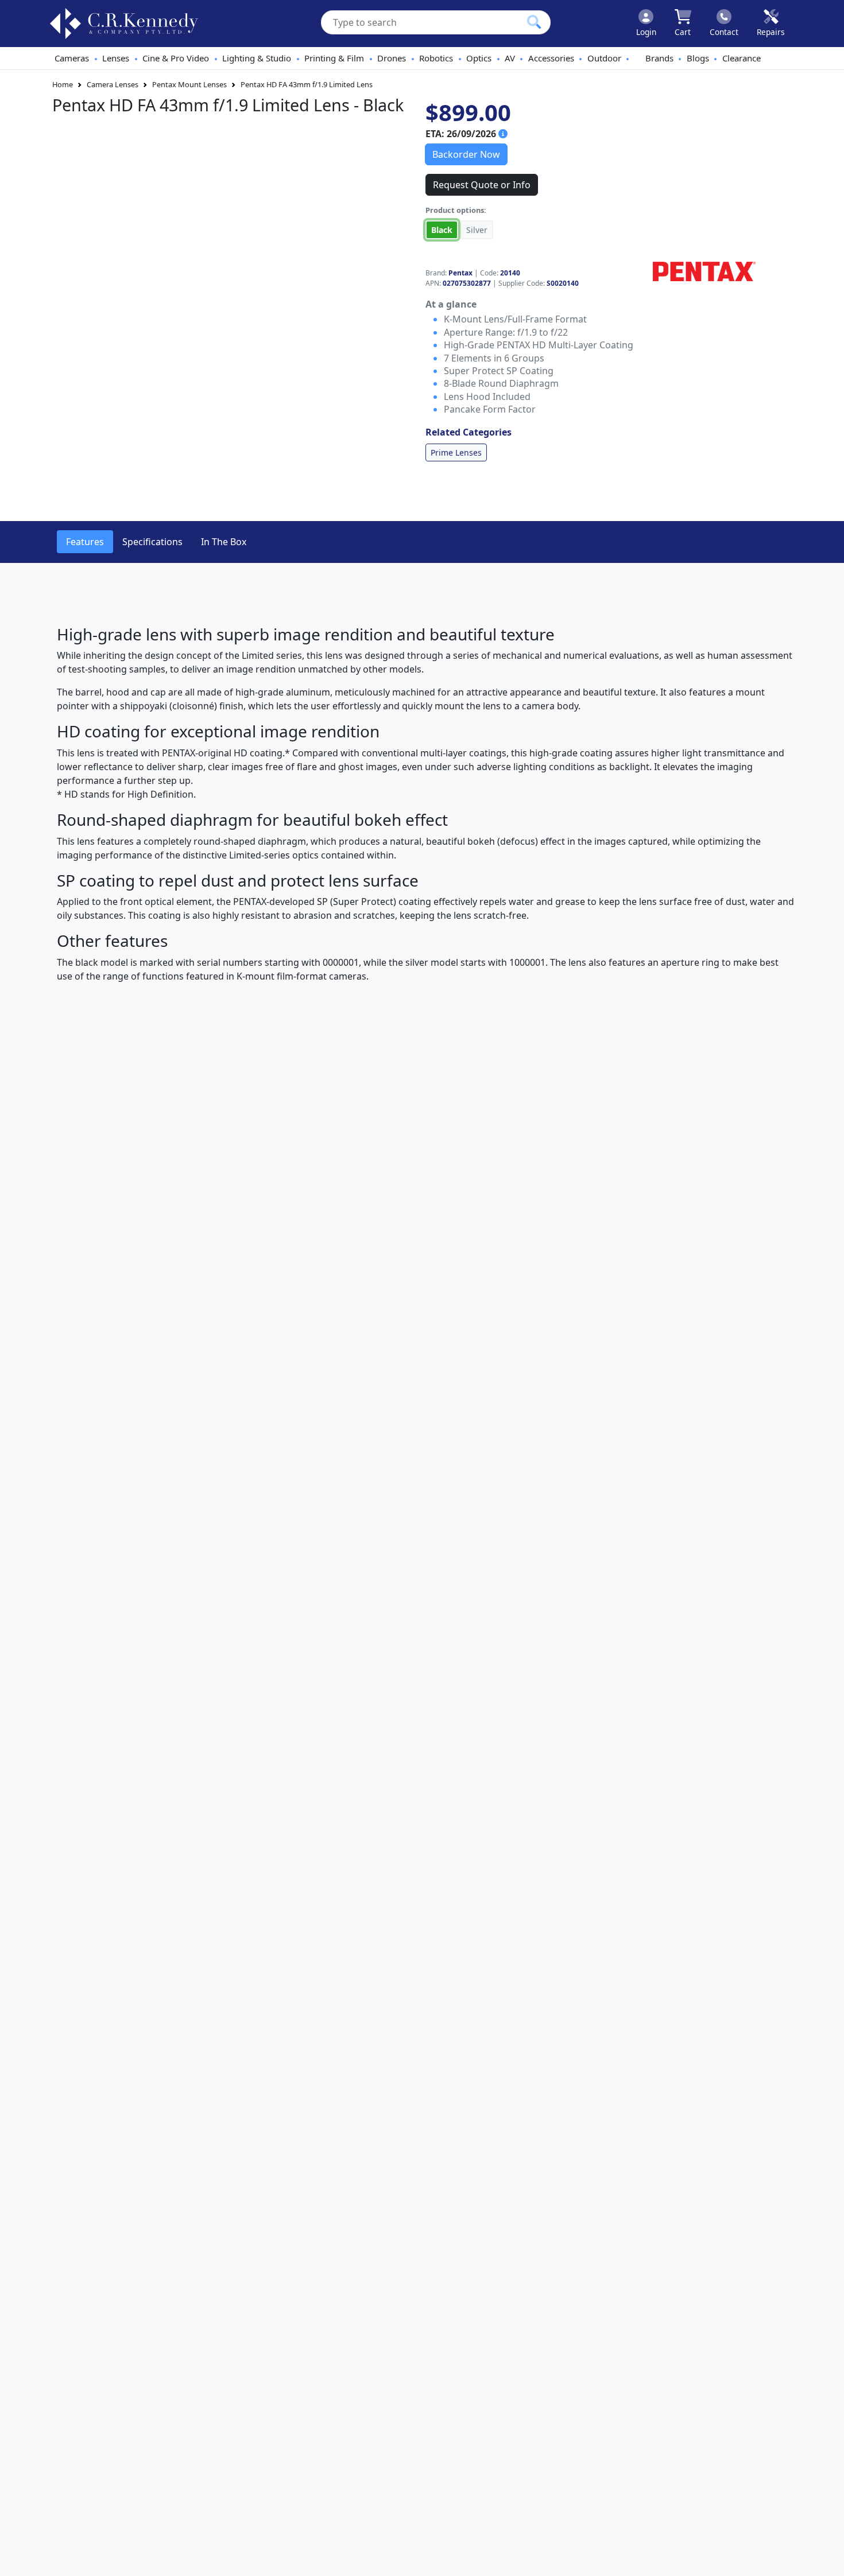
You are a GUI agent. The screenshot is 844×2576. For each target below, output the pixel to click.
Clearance (742, 58)
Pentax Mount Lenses (189, 84)
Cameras (72, 58)
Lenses (116, 58)
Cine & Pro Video (176, 58)
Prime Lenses (456, 452)
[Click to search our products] (534, 22)
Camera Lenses (113, 84)
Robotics (436, 58)
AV (510, 58)
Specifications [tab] (152, 542)
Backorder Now (466, 154)
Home (63, 84)
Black (442, 230)
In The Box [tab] (224, 542)
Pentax (460, 273)
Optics (479, 58)
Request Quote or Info (482, 185)
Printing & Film (334, 58)
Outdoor (604, 58)
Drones (392, 58)
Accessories (551, 58)
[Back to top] (828, 2560)
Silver (477, 230)
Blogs (698, 58)
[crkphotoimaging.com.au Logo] (124, 24)
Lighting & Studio (257, 58)
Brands (659, 58)
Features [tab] (85, 542)
